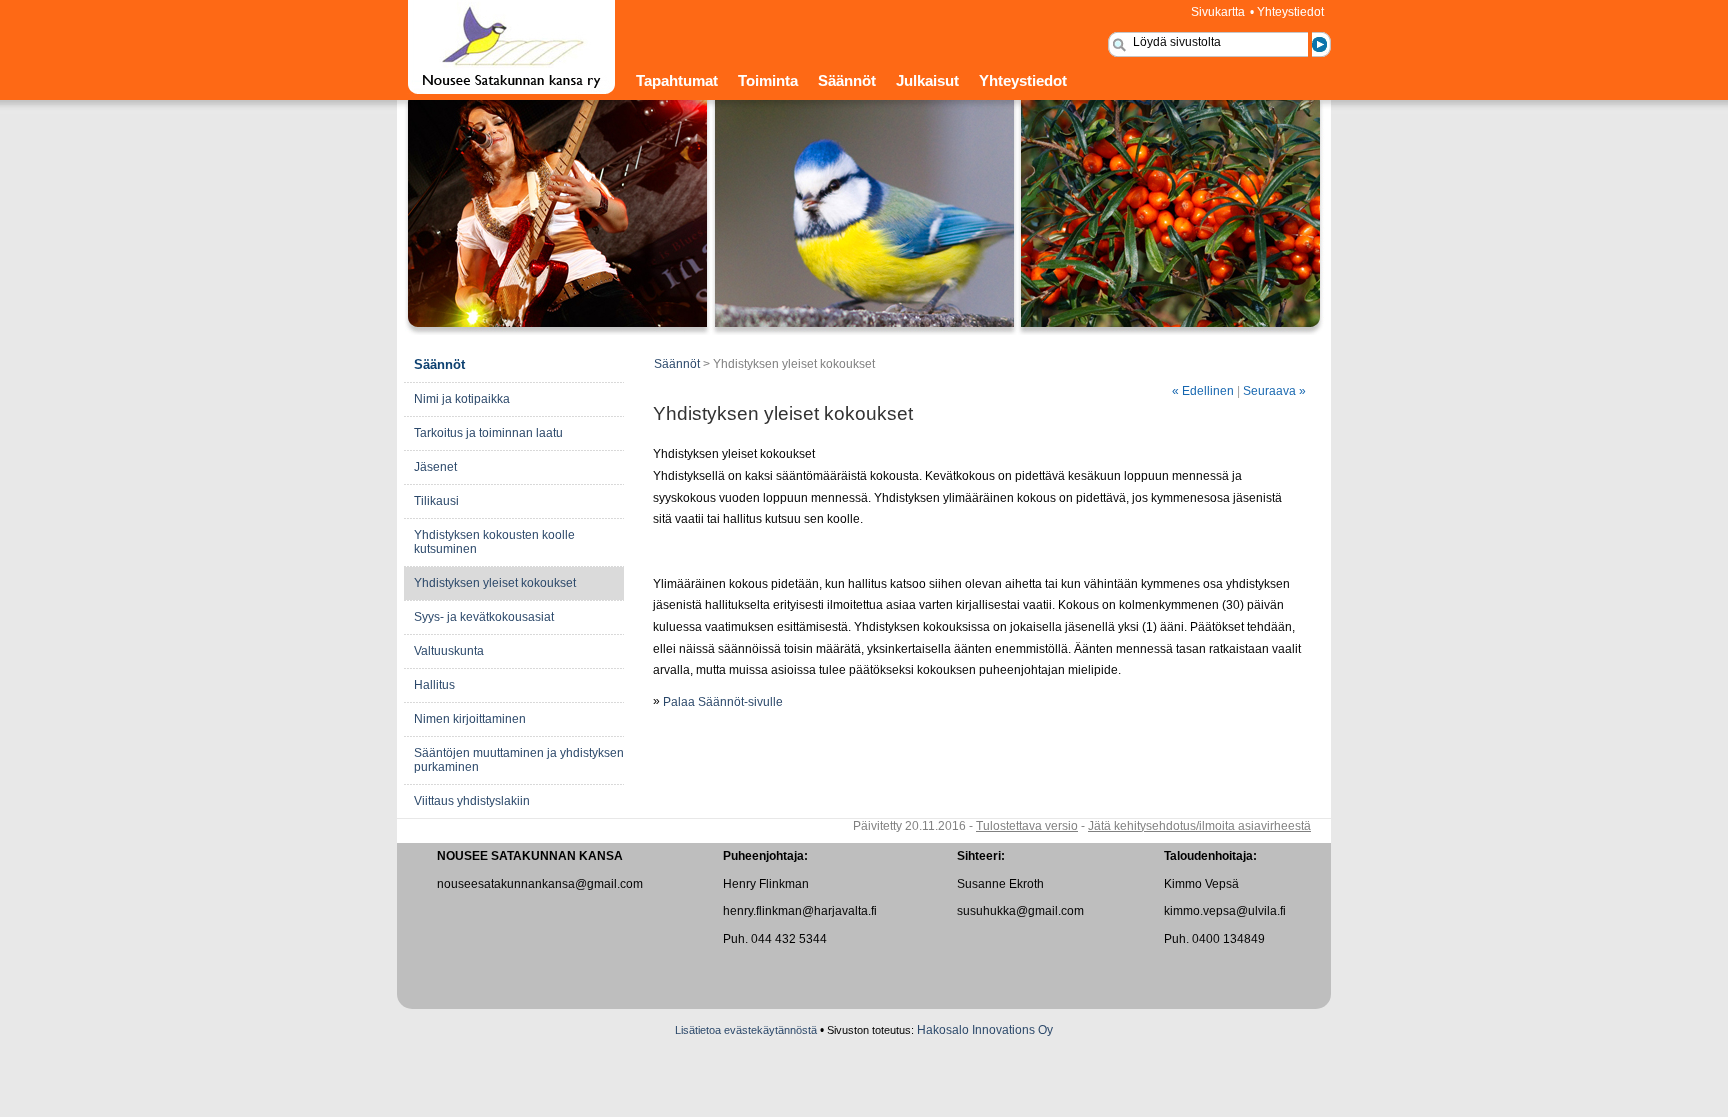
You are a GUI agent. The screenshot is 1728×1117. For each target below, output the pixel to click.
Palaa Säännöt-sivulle (723, 702)
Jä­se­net (435, 467)
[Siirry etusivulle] (511, 91)
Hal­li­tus (434, 685)
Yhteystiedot (1290, 12)
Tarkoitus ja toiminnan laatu (488, 433)
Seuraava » (1274, 391)
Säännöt (847, 81)
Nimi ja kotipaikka (462, 399)
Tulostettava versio (1027, 826)
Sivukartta (1218, 12)
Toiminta (768, 81)
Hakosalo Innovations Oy (985, 1030)
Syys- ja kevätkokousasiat (484, 617)
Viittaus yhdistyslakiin (472, 801)
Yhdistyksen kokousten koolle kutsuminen (494, 542)
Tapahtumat (677, 81)
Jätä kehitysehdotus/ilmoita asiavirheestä (1199, 826)
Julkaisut (927, 81)
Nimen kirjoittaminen (470, 719)
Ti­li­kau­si (436, 501)
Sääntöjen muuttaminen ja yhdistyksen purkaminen (519, 760)
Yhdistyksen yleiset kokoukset (495, 583)
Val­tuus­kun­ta (449, 651)
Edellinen (1203, 391)
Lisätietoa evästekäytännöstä (746, 1030)
